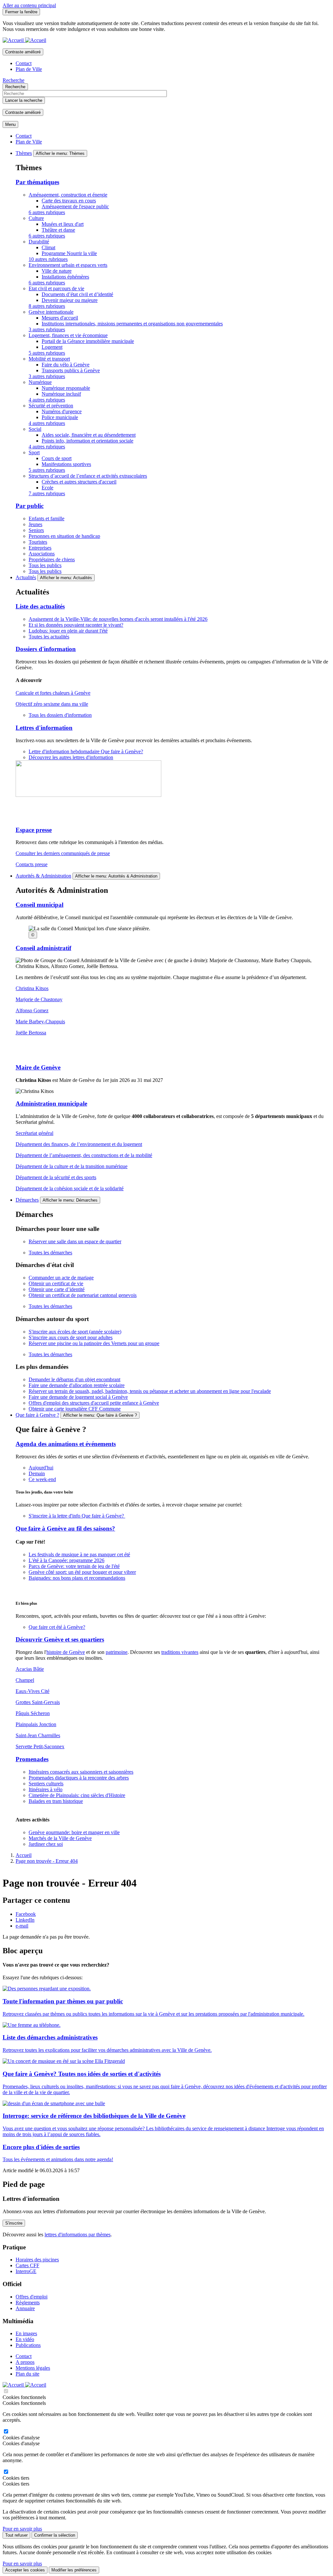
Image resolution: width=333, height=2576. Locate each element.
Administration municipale (51, 1104)
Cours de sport (57, 458)
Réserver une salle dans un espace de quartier (75, 1241)
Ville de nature (57, 271)
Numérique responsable (66, 388)
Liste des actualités (40, 606)
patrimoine (117, 1652)
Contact (24, 63)
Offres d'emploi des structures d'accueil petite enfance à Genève (94, 1403)
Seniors (36, 530)
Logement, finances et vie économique (68, 335)
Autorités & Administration (43, 876)
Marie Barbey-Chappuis (40, 1022)
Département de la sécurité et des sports (56, 1177)
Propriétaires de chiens (52, 559)
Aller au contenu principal (29, 5)
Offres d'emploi (32, 2297)
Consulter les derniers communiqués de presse (63, 853)
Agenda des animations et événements (66, 1444)
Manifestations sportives (66, 464)
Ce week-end (42, 1479)
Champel (25, 1680)
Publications (28, 2345)
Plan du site (27, 2374)
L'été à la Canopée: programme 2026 (67, 1560)
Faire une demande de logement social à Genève (78, 1397)
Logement (52, 347)
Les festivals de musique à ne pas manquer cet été (79, 1554)
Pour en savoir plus (22, 2529)
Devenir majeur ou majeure (70, 300)
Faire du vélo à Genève (66, 365)
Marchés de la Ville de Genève (60, 1838)
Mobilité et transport (49, 359)
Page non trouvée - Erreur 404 (47, 1861)
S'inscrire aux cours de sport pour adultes (71, 1337)
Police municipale (60, 417)
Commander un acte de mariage (61, 1278)
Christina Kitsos (32, 988)
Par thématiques (37, 182)
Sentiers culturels (46, 1784)
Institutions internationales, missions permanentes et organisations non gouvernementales (132, 324)
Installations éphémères (65, 277)
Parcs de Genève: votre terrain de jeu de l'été (74, 1566)
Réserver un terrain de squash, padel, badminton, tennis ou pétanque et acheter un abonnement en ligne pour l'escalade (150, 1391)
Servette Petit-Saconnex (40, 1746)
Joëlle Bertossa (31, 1033)
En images (26, 2333)
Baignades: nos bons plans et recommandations (77, 1578)
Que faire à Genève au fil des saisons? (65, 1528)
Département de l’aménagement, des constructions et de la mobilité (84, 1155)
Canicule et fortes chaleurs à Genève (53, 693)
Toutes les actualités (49, 637)
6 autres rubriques (47, 212)
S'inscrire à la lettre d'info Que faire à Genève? (77, 1516)
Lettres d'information (44, 728)
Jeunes (35, 524)
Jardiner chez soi (46, 1844)
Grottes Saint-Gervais (38, 1702)
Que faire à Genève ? (37, 1415)
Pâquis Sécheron (33, 1713)
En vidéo (25, 2339)
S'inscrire (14, 2223)
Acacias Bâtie (30, 1669)
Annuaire (25, 2308)
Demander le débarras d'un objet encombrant (74, 1379)
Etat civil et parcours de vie (56, 288)
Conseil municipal (40, 905)
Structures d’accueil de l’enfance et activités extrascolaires (88, 476)
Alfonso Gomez (32, 1010)
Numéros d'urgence (62, 411)
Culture (36, 218)
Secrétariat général (34, 1133)
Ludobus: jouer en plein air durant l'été (68, 631)
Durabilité (39, 242)
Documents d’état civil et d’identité (77, 294)
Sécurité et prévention (51, 406)
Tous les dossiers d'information (60, 715)
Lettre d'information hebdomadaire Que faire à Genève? (86, 751)
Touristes (38, 542)
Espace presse (34, 830)
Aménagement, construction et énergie (68, 195)
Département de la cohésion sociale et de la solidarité (70, 1188)
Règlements (28, 2303)
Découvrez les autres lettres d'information (71, 757)
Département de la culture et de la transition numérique (72, 1166)
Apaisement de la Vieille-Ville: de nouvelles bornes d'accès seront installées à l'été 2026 (118, 619)
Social (35, 429)
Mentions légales (33, 2368)
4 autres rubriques (47, 400)
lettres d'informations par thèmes (78, 2235)
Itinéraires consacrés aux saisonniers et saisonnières (81, 1772)
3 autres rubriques (47, 329)
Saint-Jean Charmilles (38, 1735)
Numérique (40, 382)
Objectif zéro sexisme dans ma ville (52, 704)
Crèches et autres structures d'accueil (79, 482)
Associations (42, 554)
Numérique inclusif (61, 394)
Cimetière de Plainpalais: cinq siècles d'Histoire (77, 1795)
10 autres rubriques (48, 259)
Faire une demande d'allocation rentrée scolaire (77, 1385)
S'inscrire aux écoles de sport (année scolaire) (75, 1332)
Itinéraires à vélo (46, 1789)
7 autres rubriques (47, 493)
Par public (30, 506)
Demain (37, 1473)
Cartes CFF (27, 2265)
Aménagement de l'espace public (75, 206)
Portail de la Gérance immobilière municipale (88, 341)
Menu (10, 124)
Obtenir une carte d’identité (57, 1289)
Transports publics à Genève (71, 370)
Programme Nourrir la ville (69, 253)
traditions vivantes (180, 1652)
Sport (34, 452)
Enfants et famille (47, 518)
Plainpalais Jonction (36, 1724)
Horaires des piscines (37, 2260)
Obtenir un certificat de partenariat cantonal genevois (83, 1295)
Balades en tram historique (56, 1801)
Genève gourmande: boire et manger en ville (74, 1832)
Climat (48, 247)
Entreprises (40, 548)
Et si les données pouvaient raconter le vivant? (76, 625)
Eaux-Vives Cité (33, 1691)
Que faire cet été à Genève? (57, 1627)
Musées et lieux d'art (63, 224)
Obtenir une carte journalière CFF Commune (75, 1409)
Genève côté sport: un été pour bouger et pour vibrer (82, 1572)
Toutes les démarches (50, 1253)
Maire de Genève (38, 1067)
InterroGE (26, 2271)
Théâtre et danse (58, 230)
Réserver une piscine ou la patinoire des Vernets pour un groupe (94, 1343)
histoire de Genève (66, 1652)
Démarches (27, 1200)
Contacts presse (32, 864)
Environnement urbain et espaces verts (68, 265)
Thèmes (24, 153)
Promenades (32, 1759)
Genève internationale (51, 312)
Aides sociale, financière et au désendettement (89, 435)
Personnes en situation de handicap (64, 536)
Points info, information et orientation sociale (87, 441)
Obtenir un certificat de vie (56, 1283)
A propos (25, 2362)
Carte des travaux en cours (69, 201)
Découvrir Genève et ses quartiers (60, 1639)
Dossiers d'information (46, 649)
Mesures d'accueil (60, 318)
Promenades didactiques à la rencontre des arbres (79, 1778)
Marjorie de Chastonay (39, 999)
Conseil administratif (43, 948)
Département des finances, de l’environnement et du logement (79, 1144)
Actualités (26, 577)
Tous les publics (45, 565)
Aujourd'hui (41, 1468)
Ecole (47, 488)
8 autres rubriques (47, 306)
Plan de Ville (29, 69)
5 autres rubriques (47, 353)
